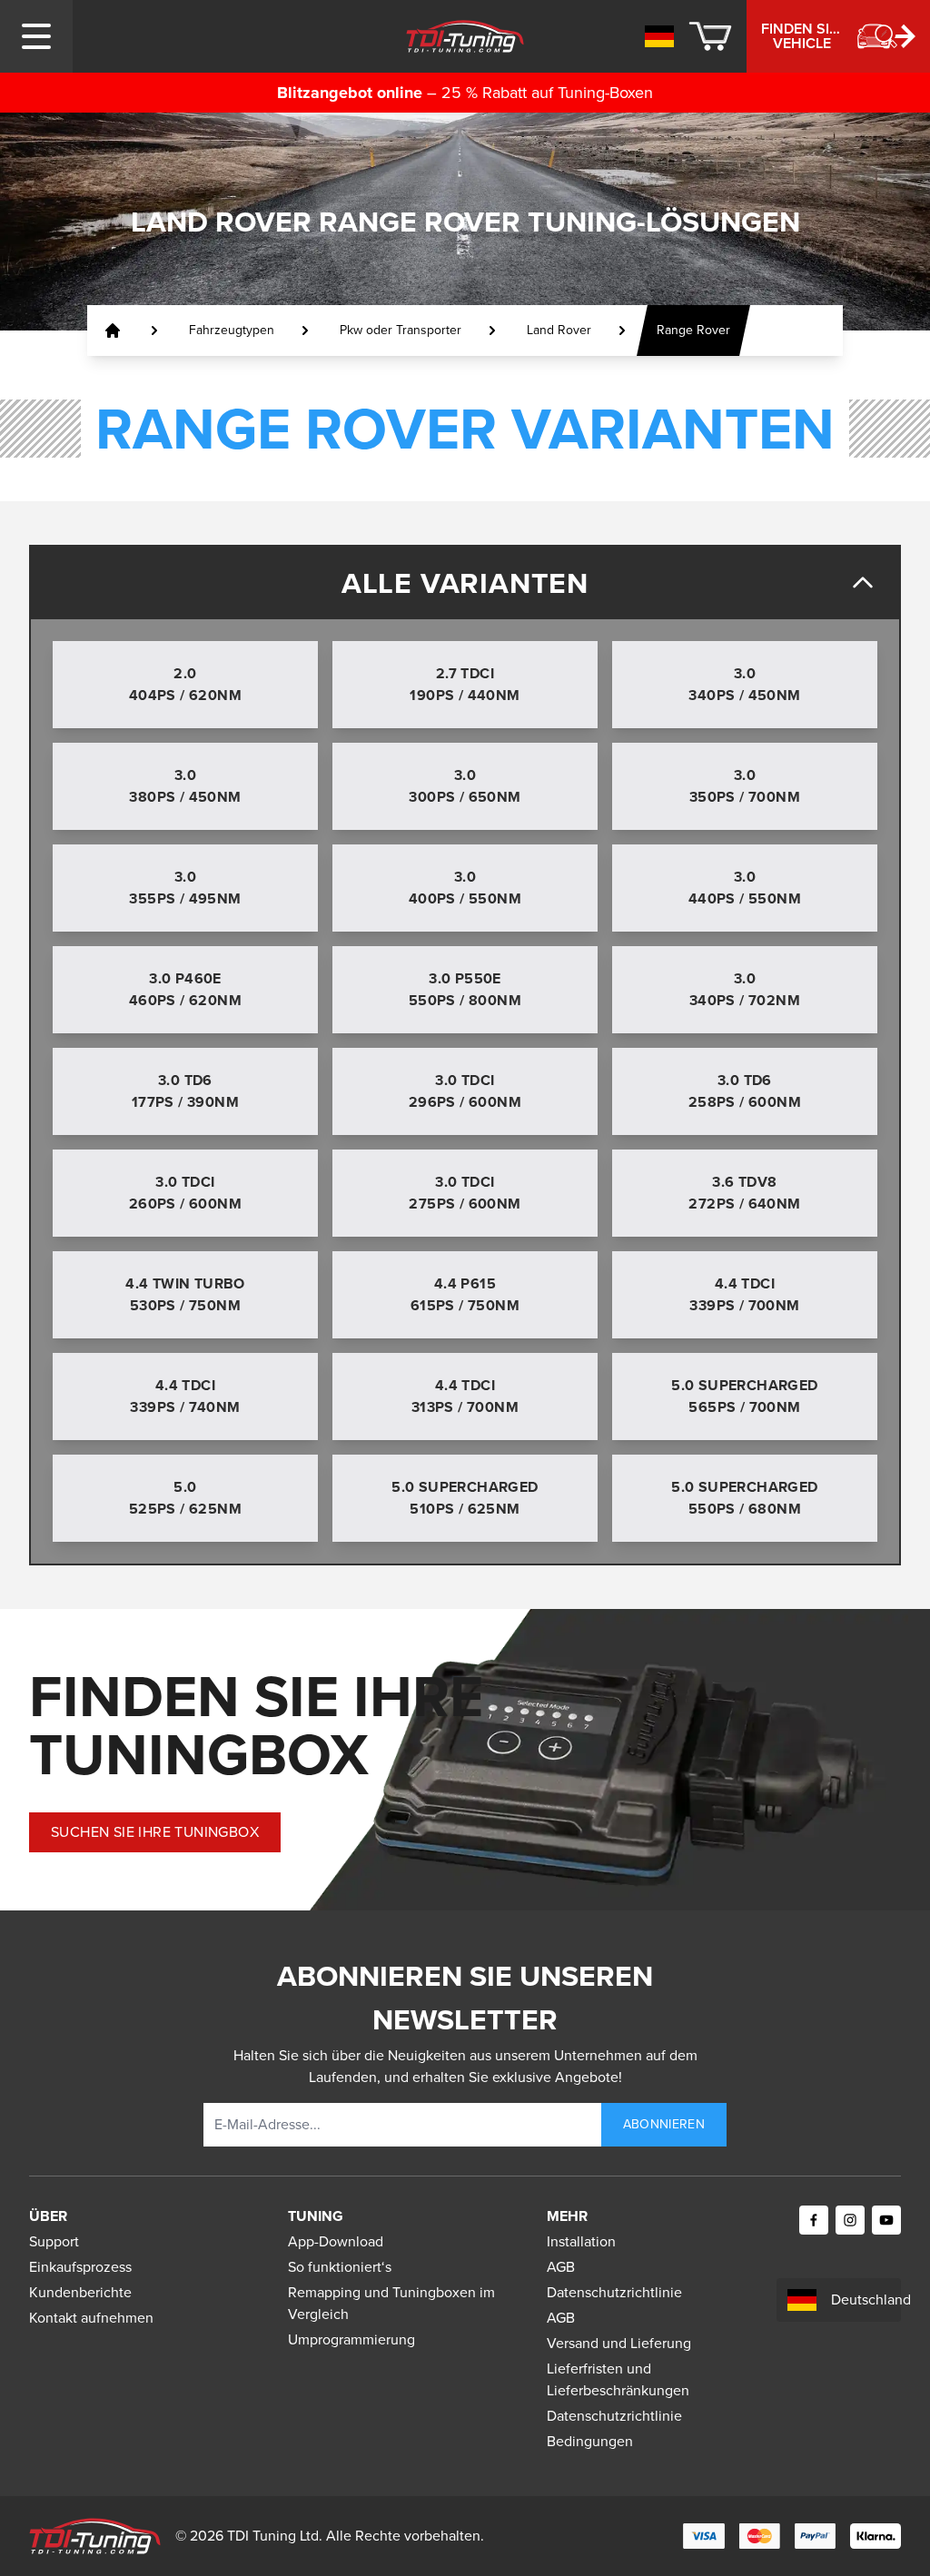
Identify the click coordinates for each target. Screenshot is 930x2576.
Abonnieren (664, 2124)
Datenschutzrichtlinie (614, 2292)
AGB (561, 2267)
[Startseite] (113, 331)
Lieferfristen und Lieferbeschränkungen (618, 2379)
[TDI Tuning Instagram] (850, 2220)
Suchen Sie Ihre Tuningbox (155, 1832)
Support (54, 2241)
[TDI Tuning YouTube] (886, 2220)
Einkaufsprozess (80, 2267)
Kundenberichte (80, 2292)
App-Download (336, 2241)
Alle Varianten (465, 583)
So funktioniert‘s (340, 2267)
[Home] (465, 36)
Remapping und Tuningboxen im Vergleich (391, 2303)
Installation (581, 2241)
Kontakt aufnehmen (91, 2318)
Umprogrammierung (351, 2339)
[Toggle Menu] (36, 36)
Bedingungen (590, 2441)
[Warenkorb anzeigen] (710, 36)
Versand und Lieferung (619, 2343)
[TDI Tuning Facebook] (814, 2220)
